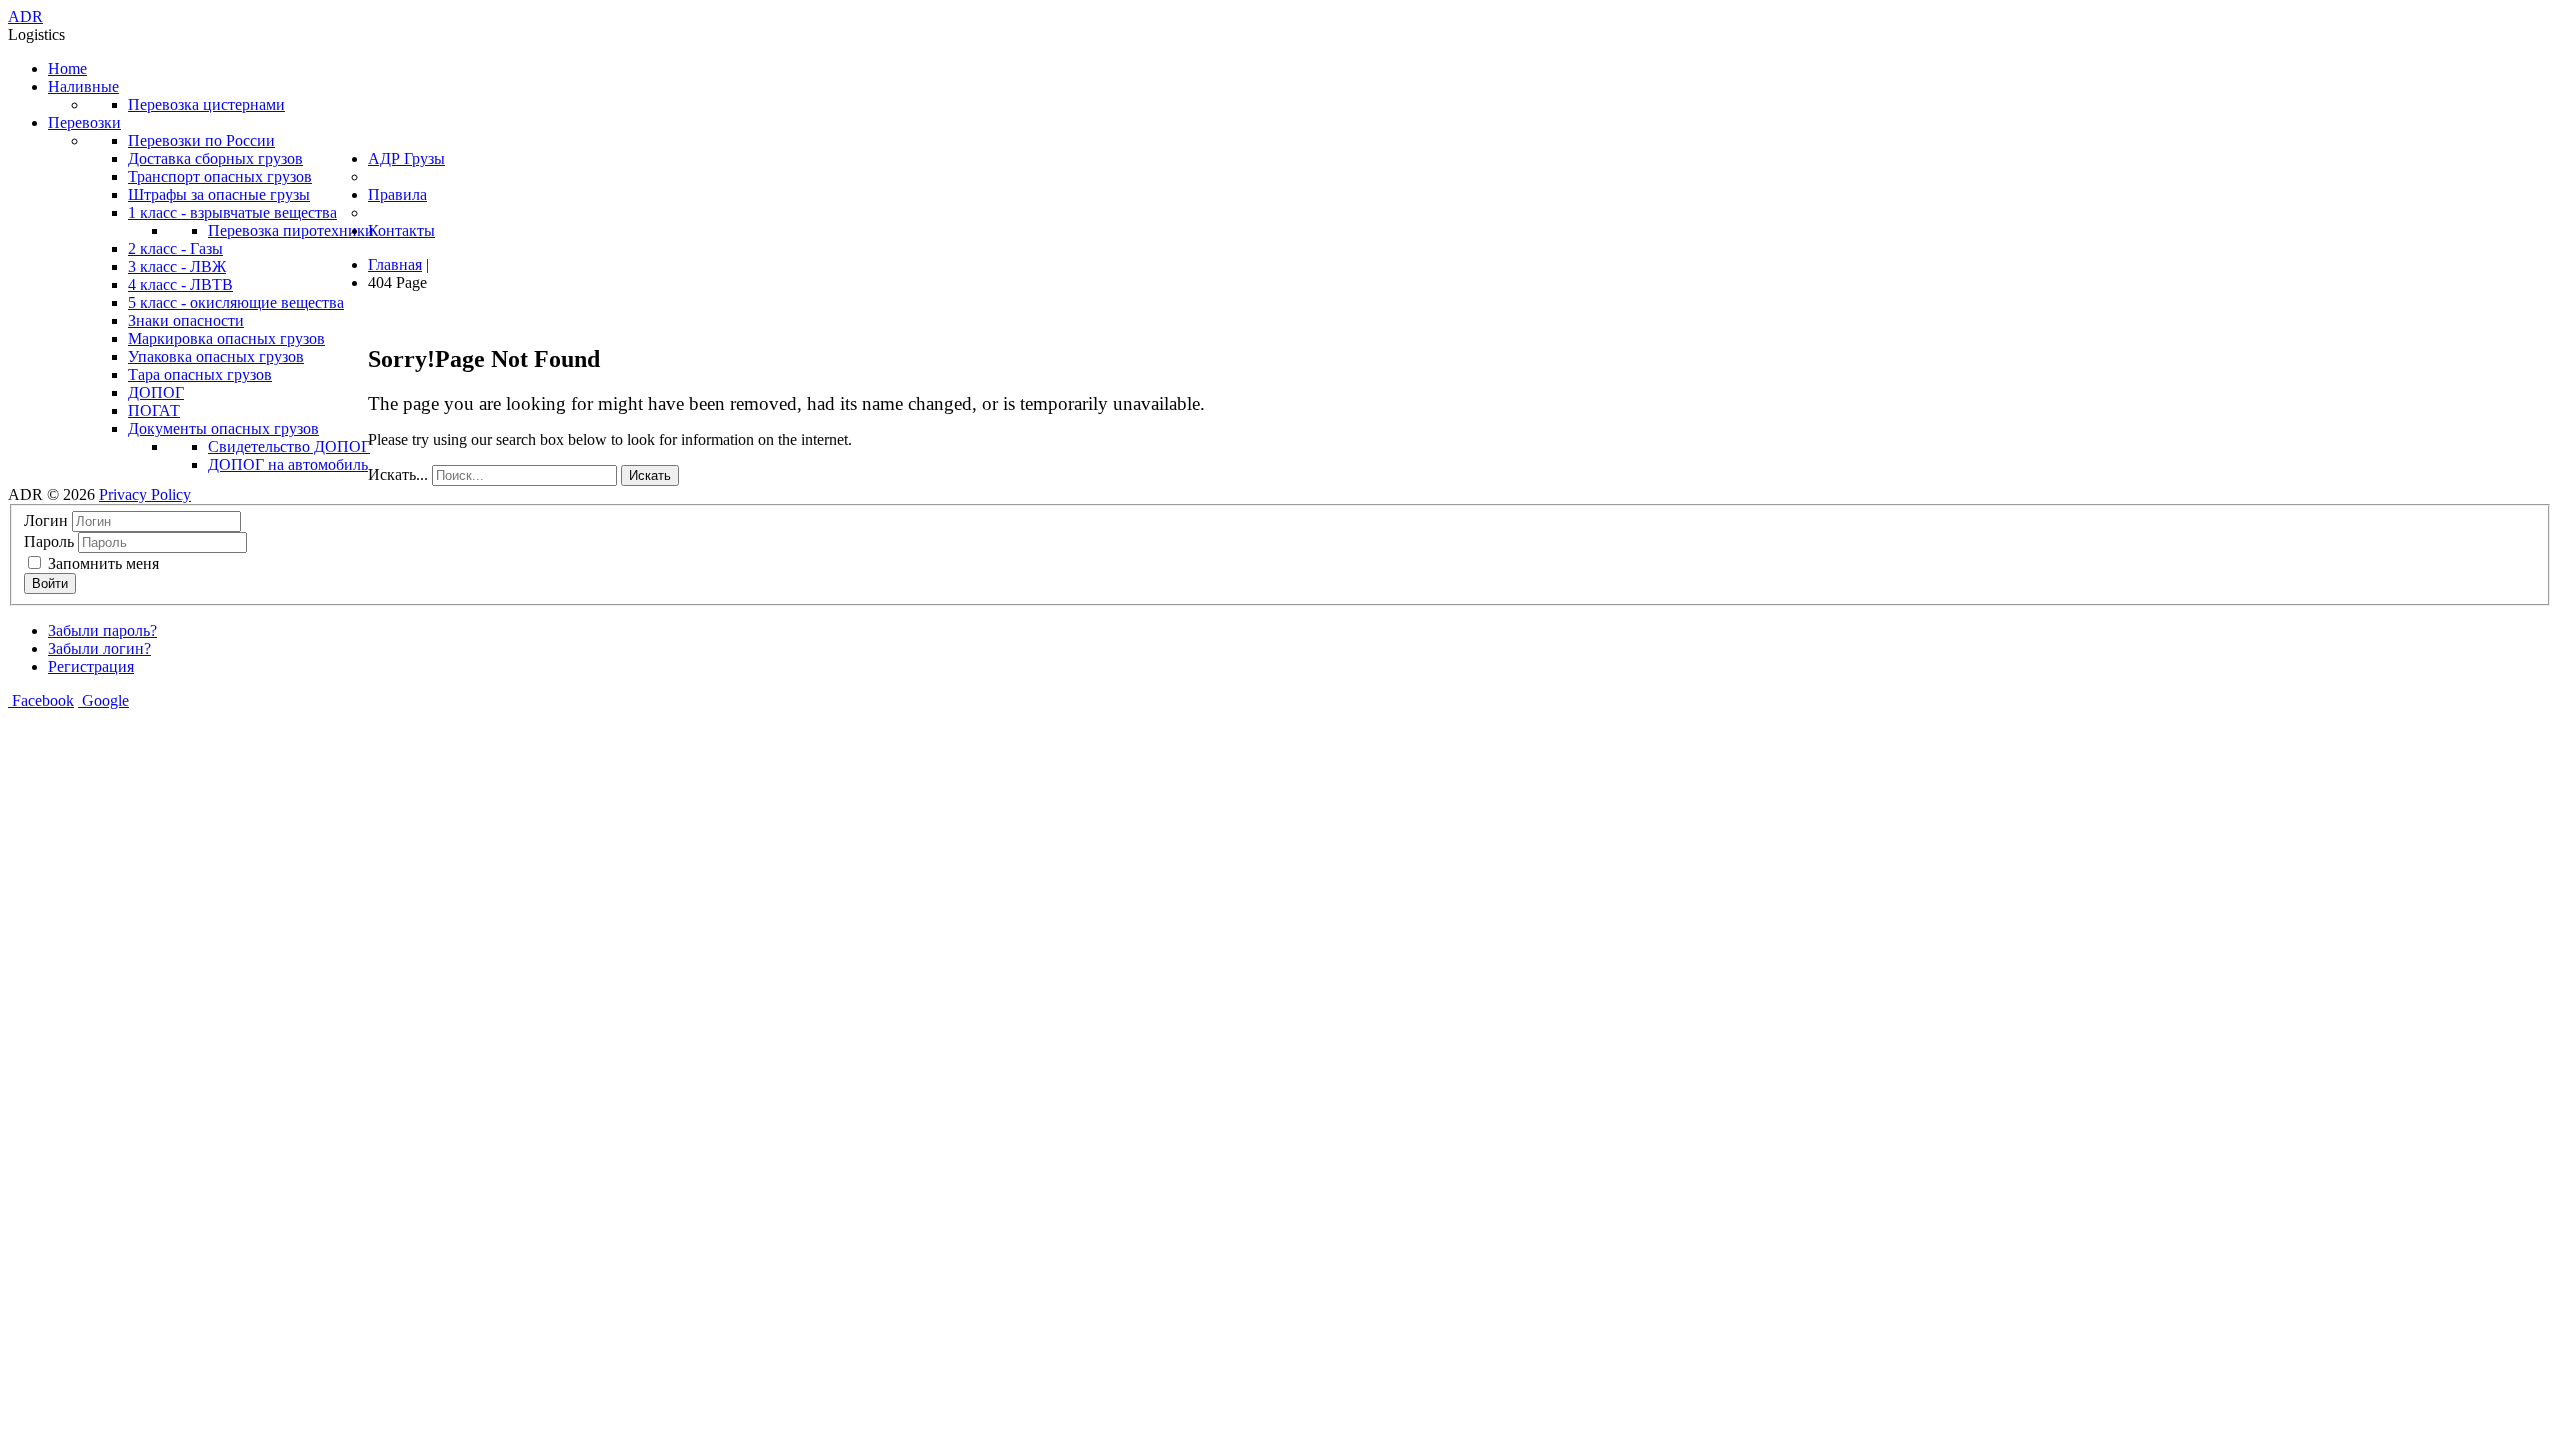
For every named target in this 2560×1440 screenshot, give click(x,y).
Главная (395, 264)
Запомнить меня (101, 563)
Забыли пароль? (102, 630)
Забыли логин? (99, 648)
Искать (650, 475)
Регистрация (91, 666)
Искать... (398, 474)
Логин (46, 520)
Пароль (49, 541)
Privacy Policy (145, 494)
